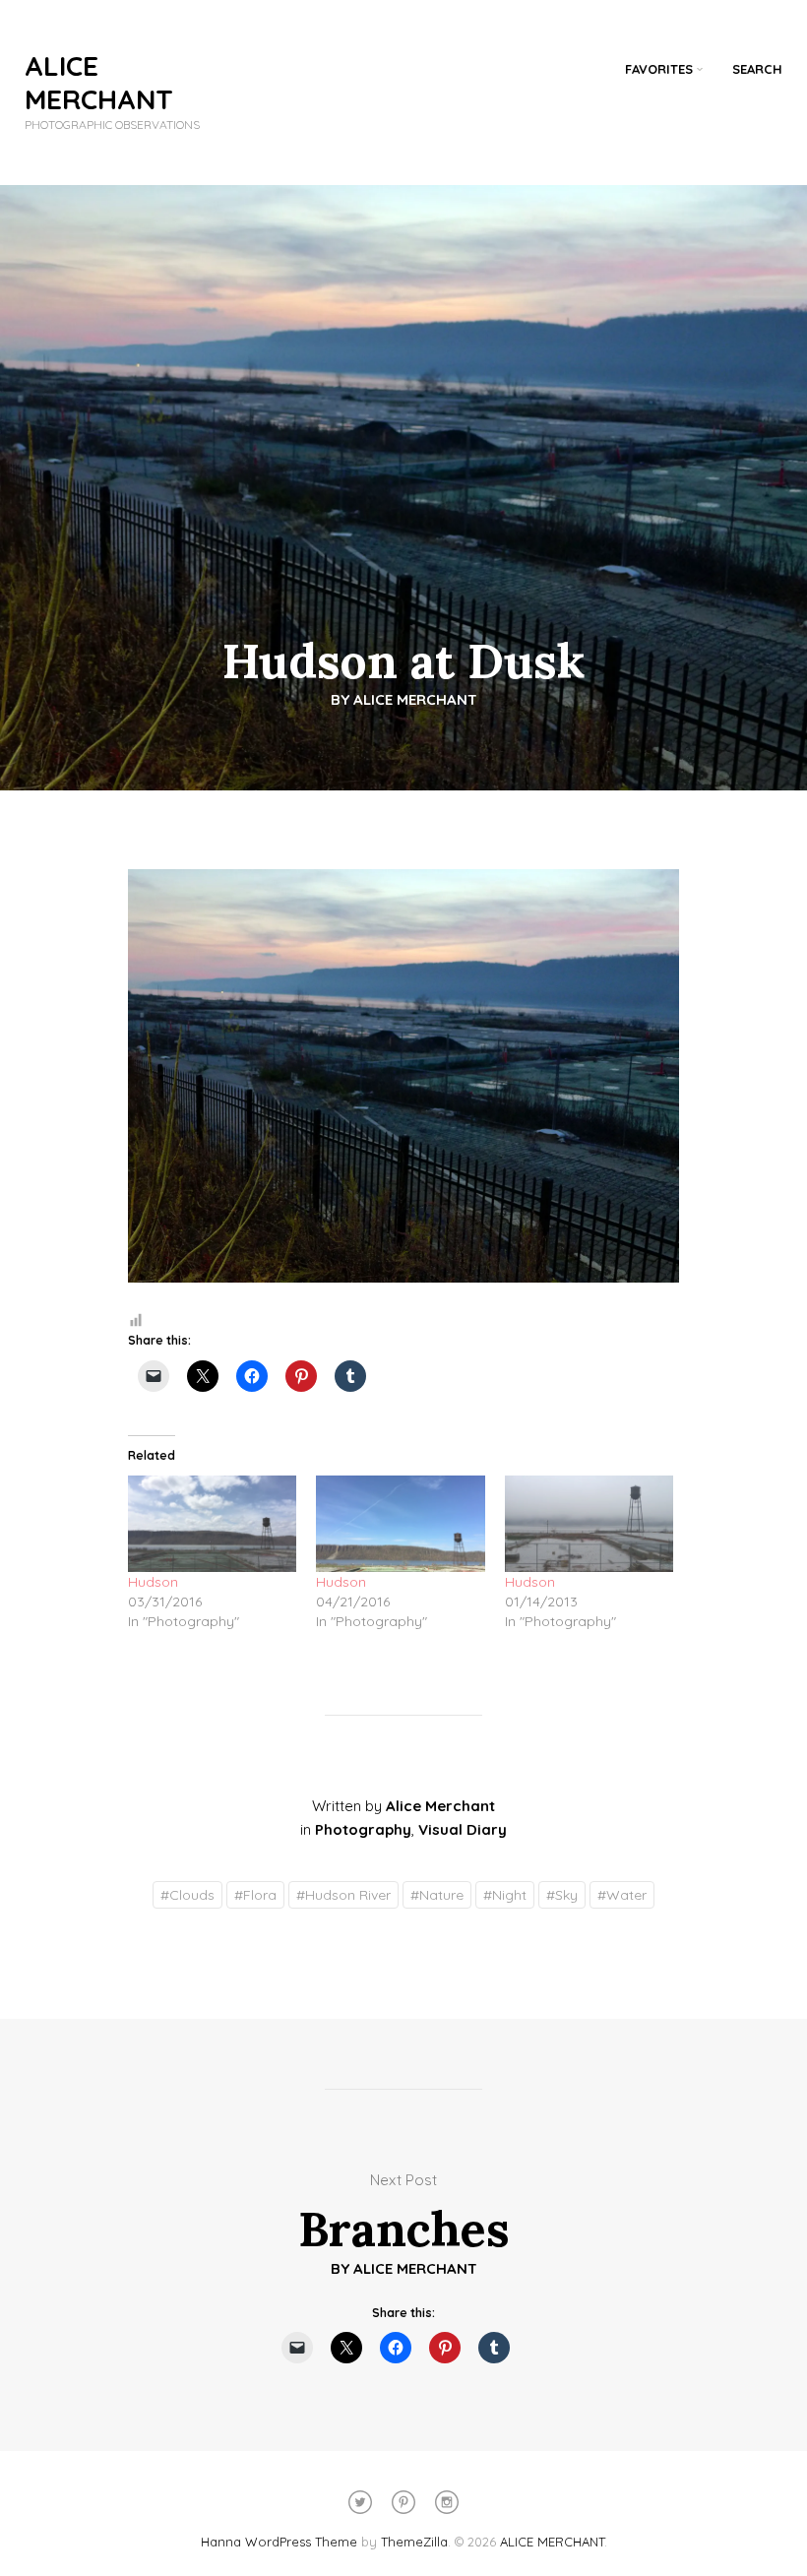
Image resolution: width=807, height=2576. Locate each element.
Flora (255, 1895)
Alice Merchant (415, 699)
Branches (404, 2229)
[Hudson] (212, 1524)
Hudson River (343, 1895)
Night (505, 1895)
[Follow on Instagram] (447, 2502)
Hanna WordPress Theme (279, 2542)
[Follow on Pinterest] (403, 2502)
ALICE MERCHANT (99, 82)
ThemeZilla (414, 2542)
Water (622, 1895)
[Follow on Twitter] (360, 2502)
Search (757, 69)
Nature (437, 1895)
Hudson (153, 1582)
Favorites (659, 69)
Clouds (187, 1895)
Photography (363, 1829)
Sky (562, 1895)
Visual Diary (463, 1829)
